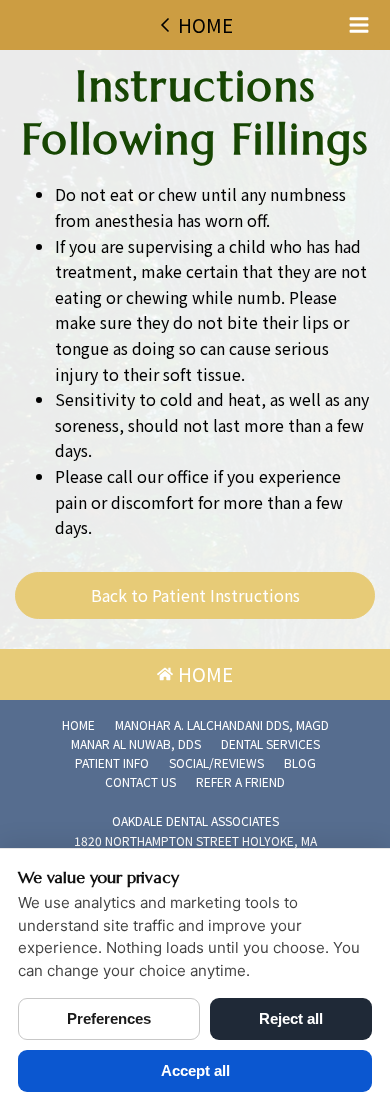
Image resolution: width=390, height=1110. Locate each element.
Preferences (109, 1018)
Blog (300, 762)
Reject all (291, 1018)
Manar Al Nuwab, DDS (136, 743)
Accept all (195, 1070)
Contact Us (140, 781)
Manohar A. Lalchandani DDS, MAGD (222, 724)
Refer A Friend (240, 781)
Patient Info (112, 762)
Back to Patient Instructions (195, 595)
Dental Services (270, 743)
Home (78, 724)
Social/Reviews (216, 762)
